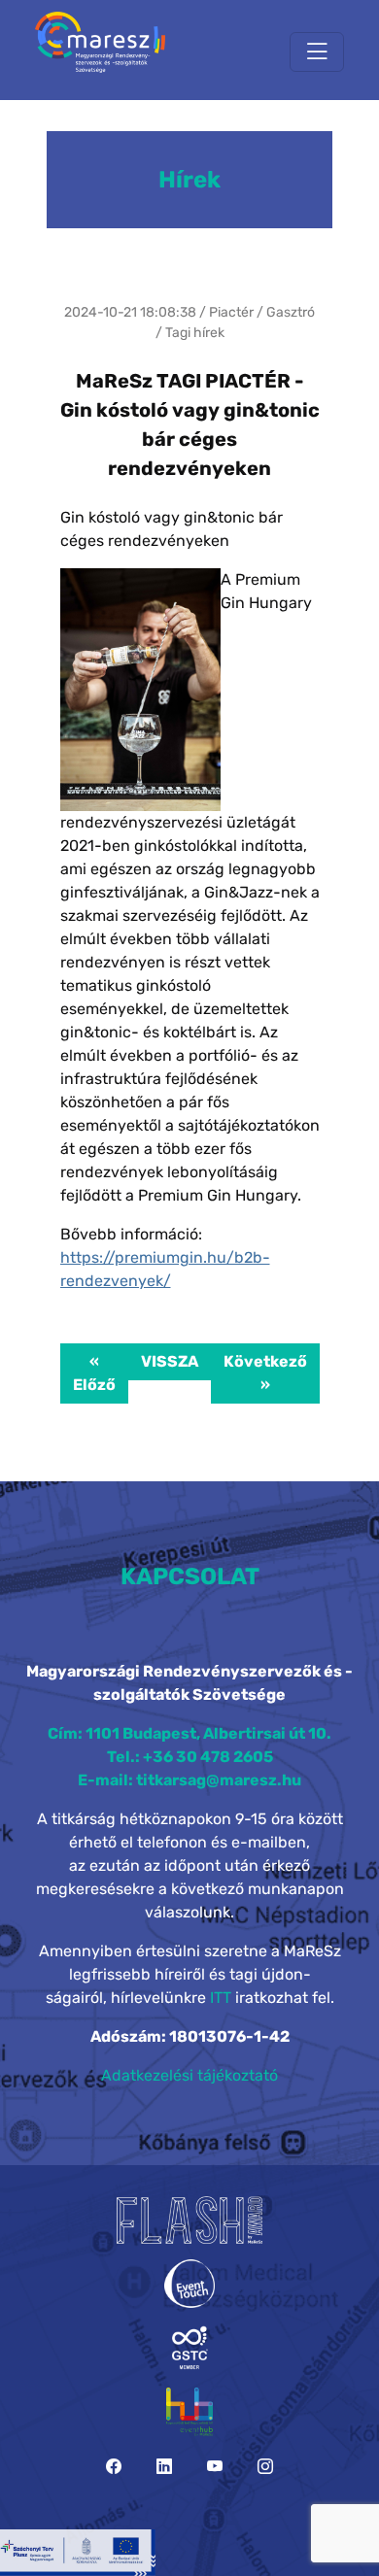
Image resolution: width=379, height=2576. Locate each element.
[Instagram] (265, 2467)
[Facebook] (114, 2467)
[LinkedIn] (164, 2467)
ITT (221, 1998)
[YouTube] (215, 2467)
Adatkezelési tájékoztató (189, 2075)
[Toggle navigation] (317, 52)
